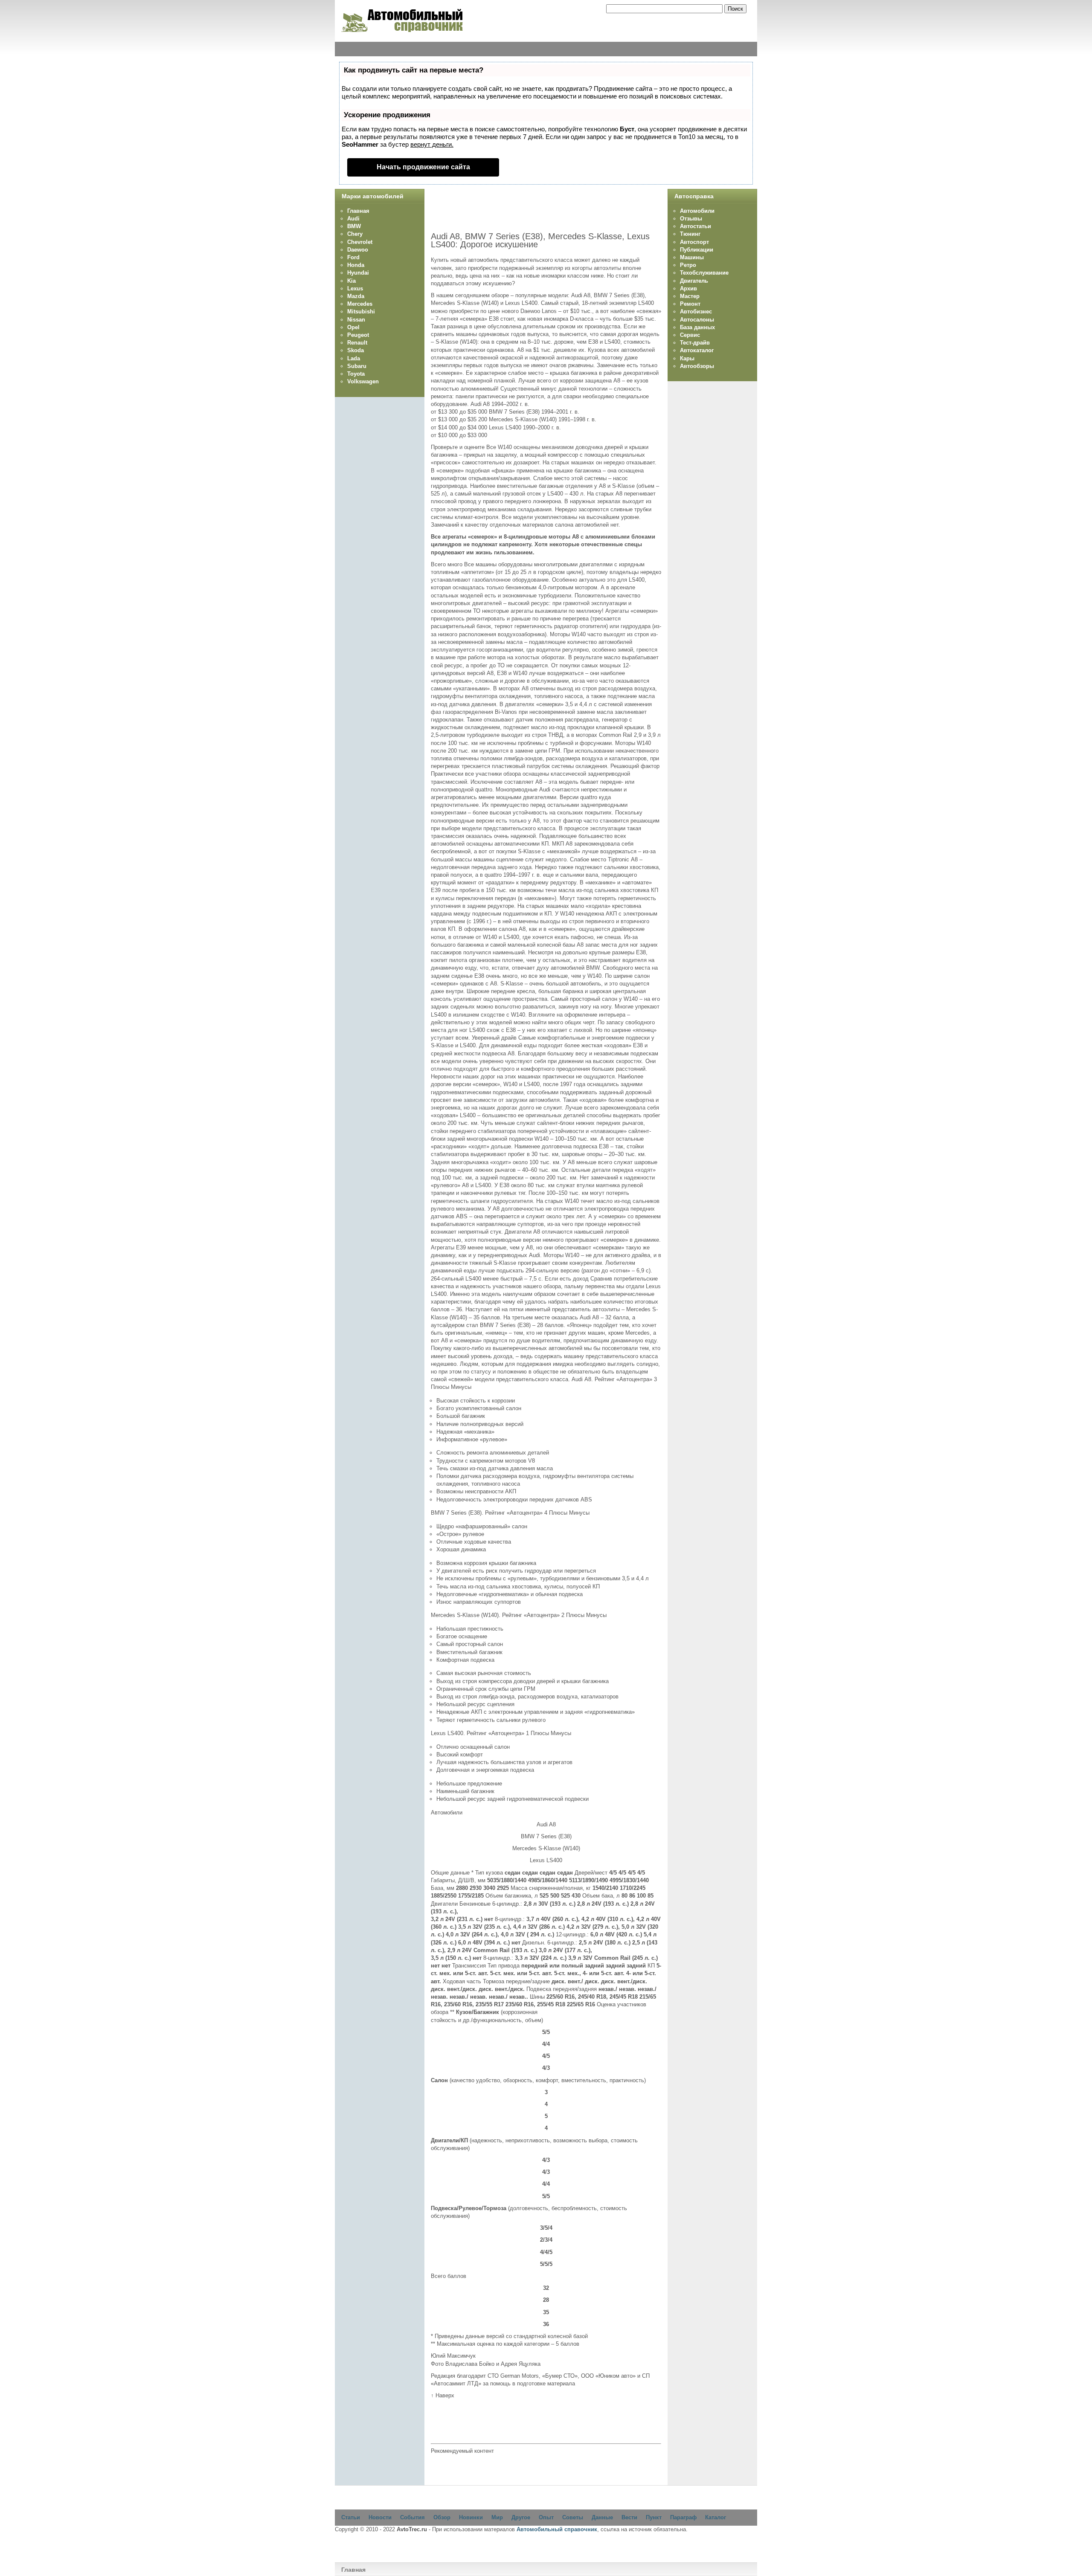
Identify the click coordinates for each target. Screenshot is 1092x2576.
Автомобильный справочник (557, 2529)
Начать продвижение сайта (423, 167)
